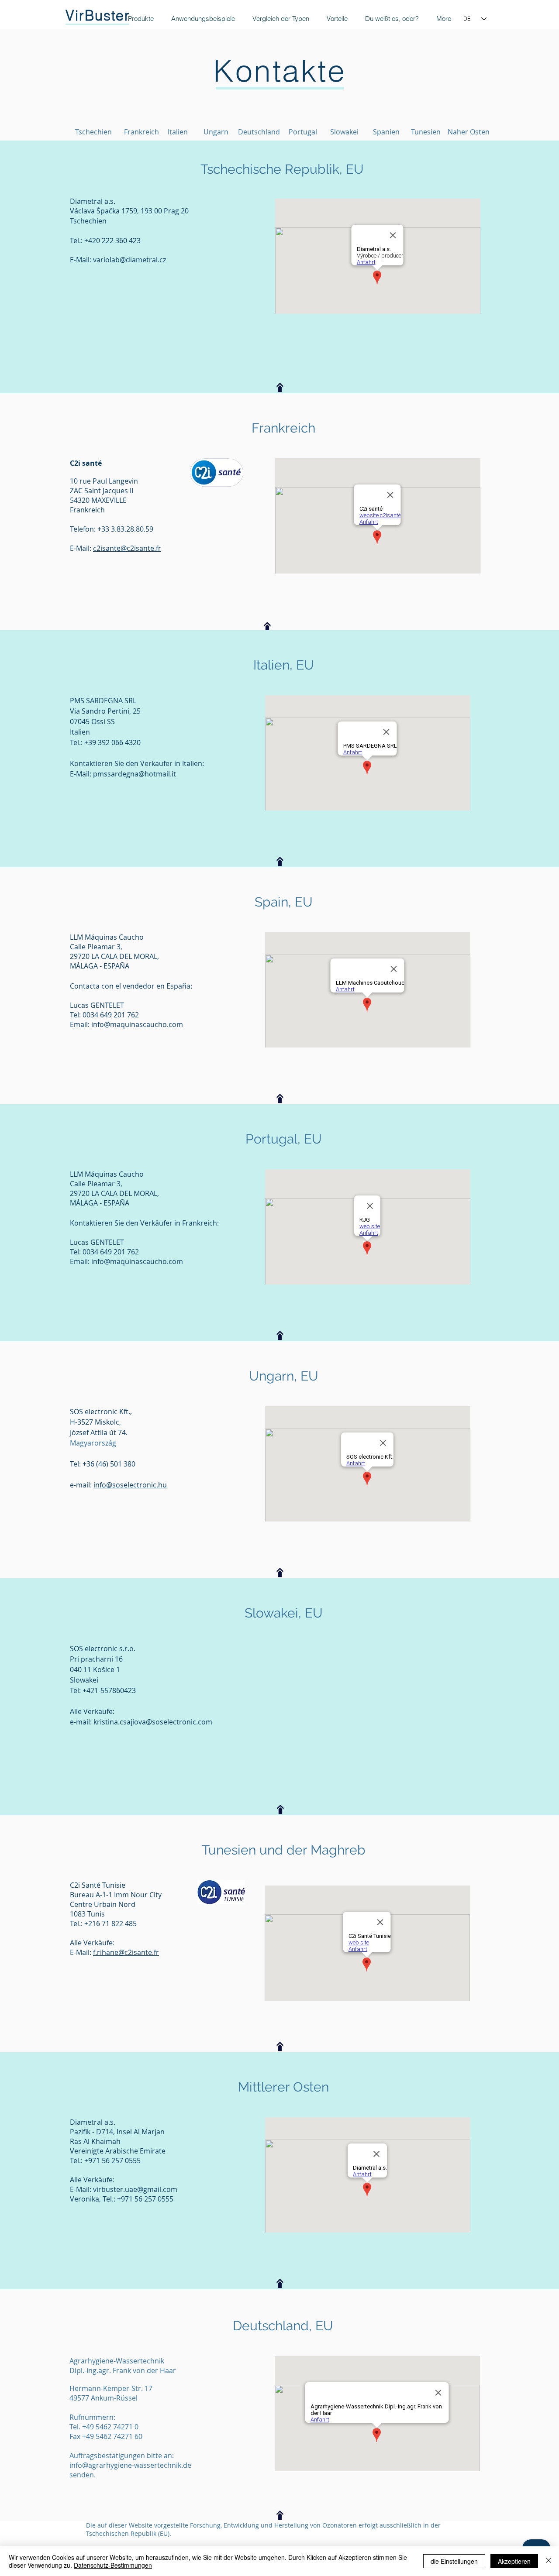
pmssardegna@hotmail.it (135, 774)
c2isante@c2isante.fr (127, 548)
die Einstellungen (454, 2561)
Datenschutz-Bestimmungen (113, 2565)
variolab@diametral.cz (129, 260)
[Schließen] (549, 2561)
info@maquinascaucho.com (137, 1024)
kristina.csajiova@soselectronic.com (153, 1722)
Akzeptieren (514, 2561)
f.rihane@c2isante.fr (126, 1952)
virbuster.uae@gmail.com (135, 2189)
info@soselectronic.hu (130, 1485)
